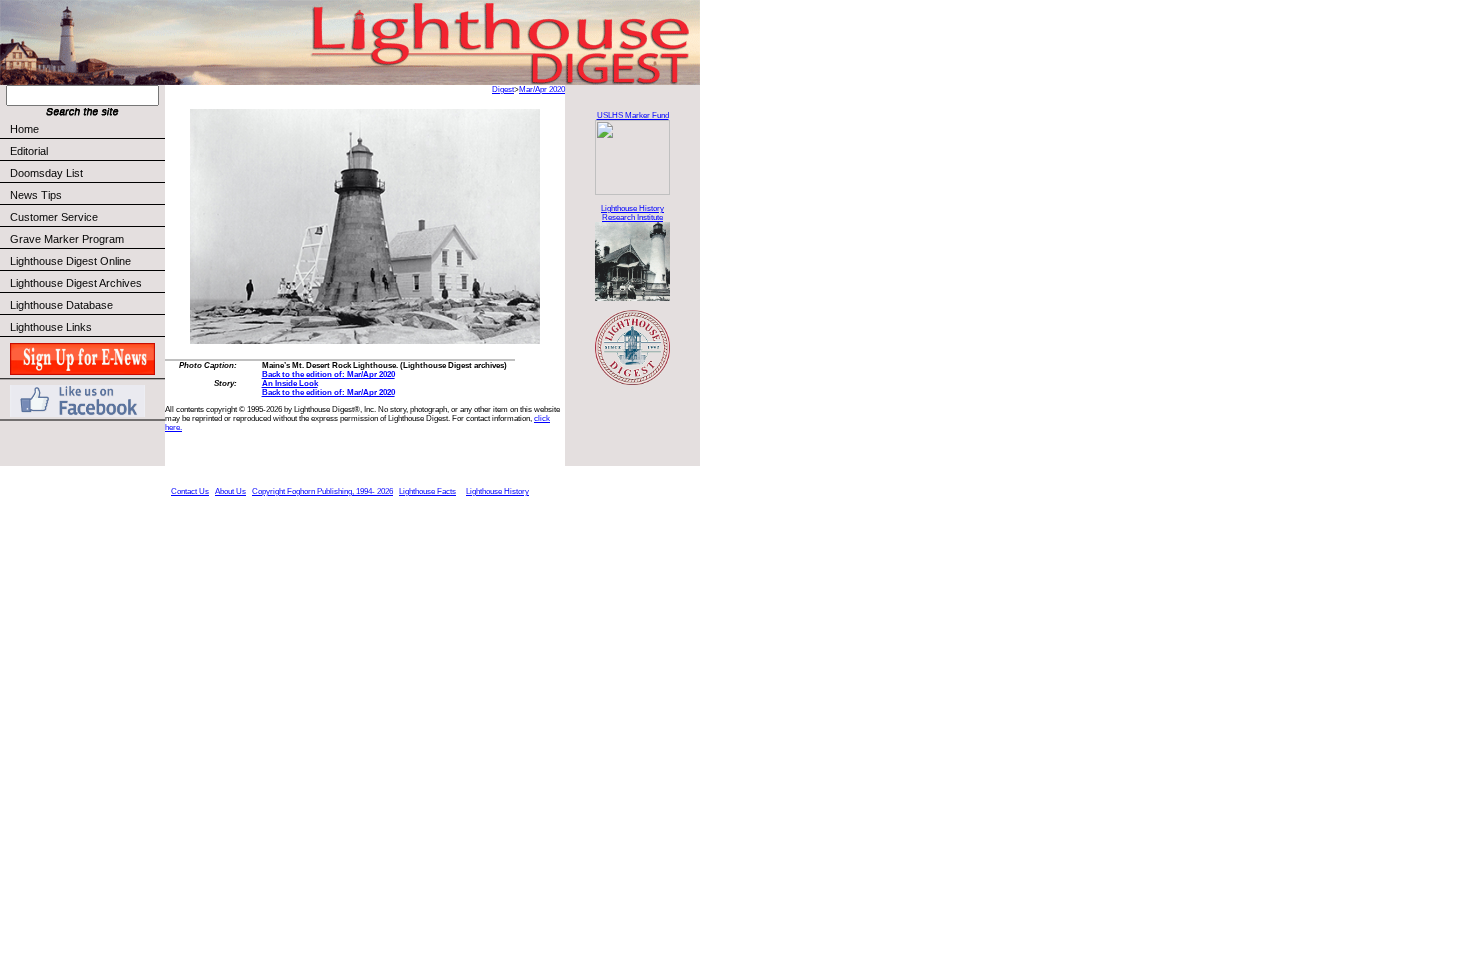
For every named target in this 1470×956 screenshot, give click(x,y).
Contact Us (190, 491)
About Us (230, 491)
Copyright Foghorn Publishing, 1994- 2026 (322, 491)
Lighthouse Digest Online (70, 261)
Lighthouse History (497, 491)
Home (24, 129)
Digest (503, 89)
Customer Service (54, 217)
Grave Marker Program (67, 239)
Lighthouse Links (51, 327)
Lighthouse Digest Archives (76, 283)
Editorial (29, 151)
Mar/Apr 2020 (542, 89)
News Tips (36, 195)
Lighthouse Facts (427, 491)
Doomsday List (46, 173)
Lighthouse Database (61, 305)
